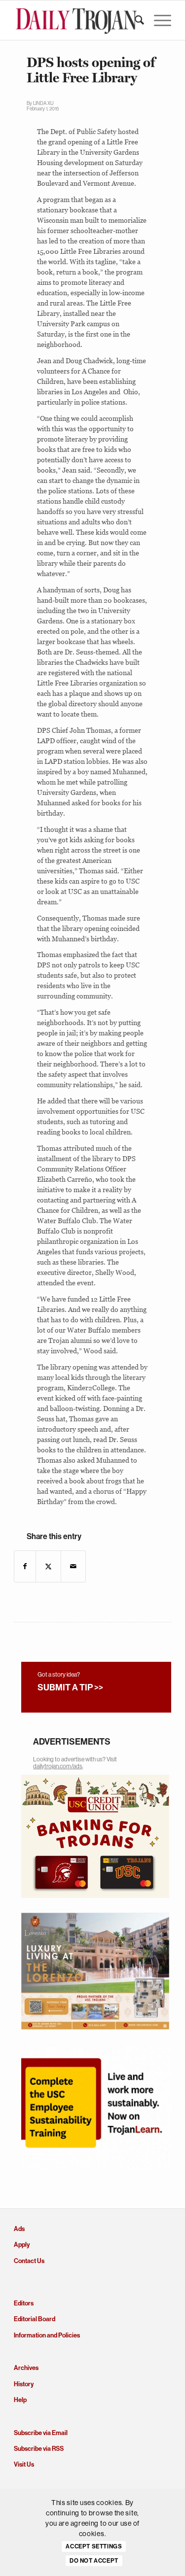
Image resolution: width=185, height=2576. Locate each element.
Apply (22, 2245)
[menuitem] (134, 20)
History (24, 2384)
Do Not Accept (94, 2561)
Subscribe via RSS (39, 2449)
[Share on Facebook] (25, 1566)
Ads (19, 2229)
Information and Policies (47, 2335)
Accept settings (94, 2546)
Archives (26, 2368)
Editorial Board (35, 2319)
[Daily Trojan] (77, 20)
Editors (24, 2303)
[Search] (134, 20)
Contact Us (29, 2261)
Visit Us (24, 2464)
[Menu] (158, 20)
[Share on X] (48, 1566)
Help (20, 2400)
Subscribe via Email (41, 2433)
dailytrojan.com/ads (58, 1766)
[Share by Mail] (73, 1566)
